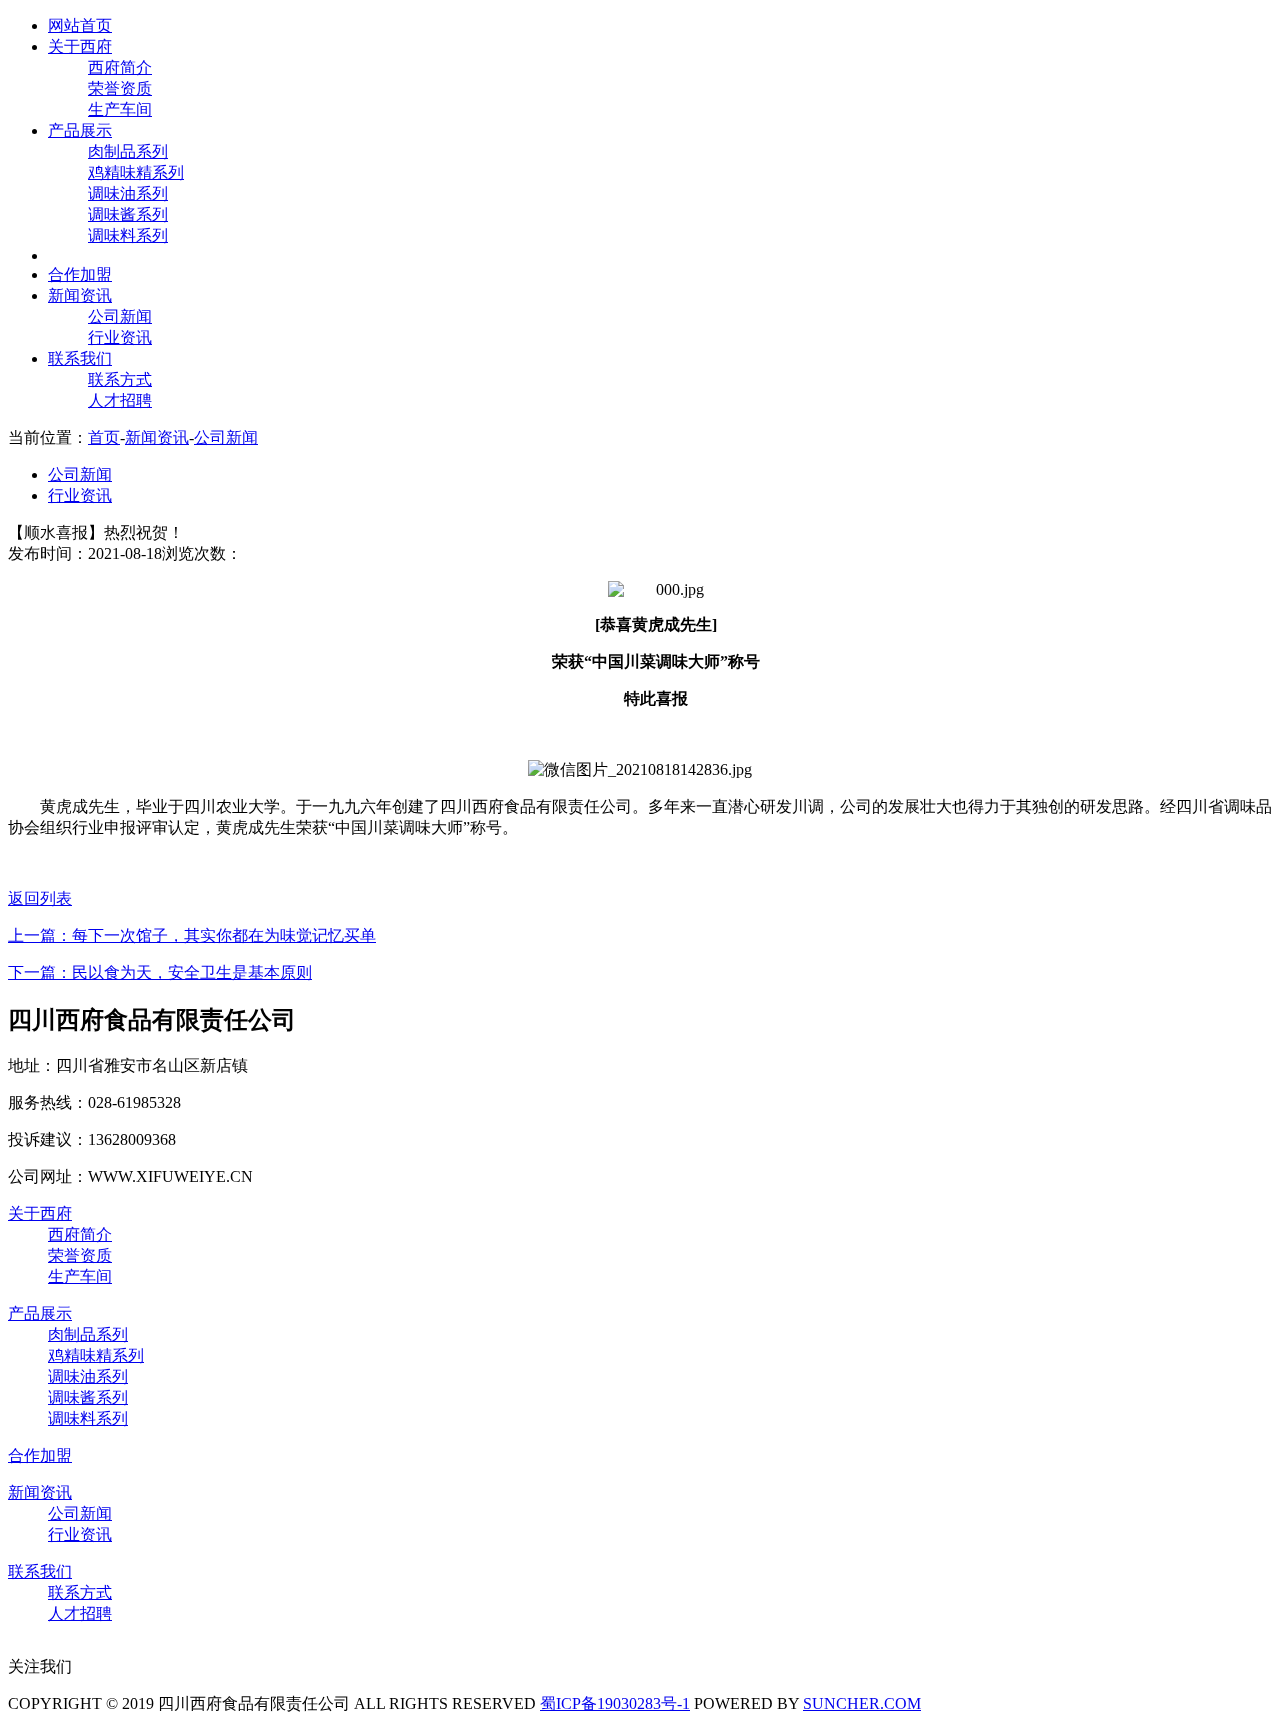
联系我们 (80, 358)
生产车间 (120, 109)
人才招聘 (120, 400)
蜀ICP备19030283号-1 (615, 1703)
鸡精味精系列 (136, 172)
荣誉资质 (120, 88)
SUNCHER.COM (862, 1703)
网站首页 (80, 25)
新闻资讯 (80, 295)
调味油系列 (128, 193)
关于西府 (80, 46)
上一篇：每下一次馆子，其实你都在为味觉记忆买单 (192, 935)
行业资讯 (120, 337)
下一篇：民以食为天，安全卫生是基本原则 (160, 972)
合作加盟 (80, 274)
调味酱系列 (128, 214)
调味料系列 (128, 235)
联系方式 (120, 379)
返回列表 (40, 898)
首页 (104, 437)
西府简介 (120, 67)
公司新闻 (120, 316)
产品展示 (80, 130)
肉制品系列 (128, 151)
